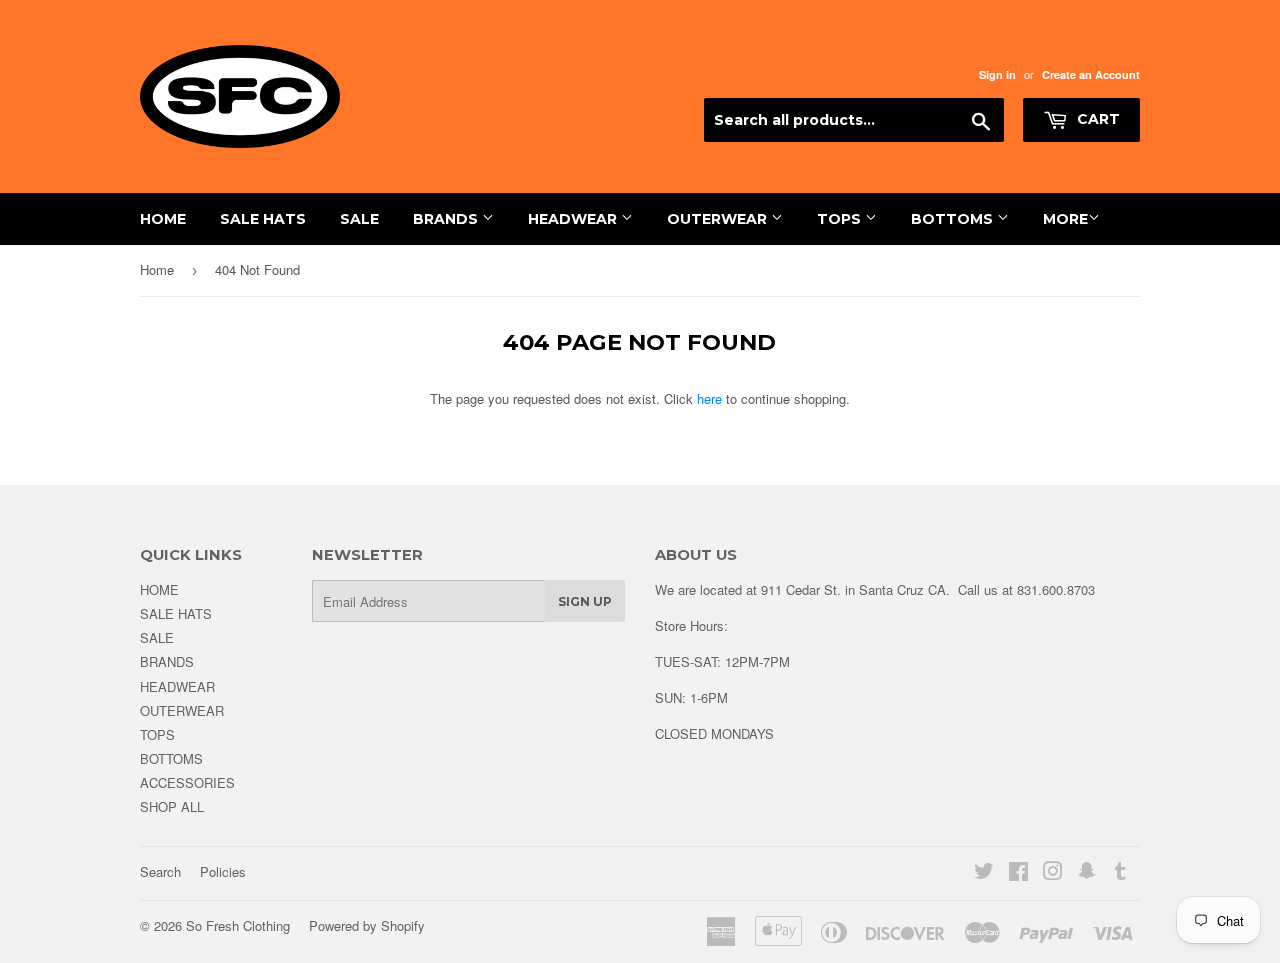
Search (160, 871)
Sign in (997, 74)
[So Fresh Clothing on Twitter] (984, 873)
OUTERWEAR (719, 219)
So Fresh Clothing (238, 925)
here (709, 398)
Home (157, 269)
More (1065, 219)
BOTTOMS (954, 219)
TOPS (841, 219)
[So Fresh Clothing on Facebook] (1018, 873)
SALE (359, 219)
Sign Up (585, 601)
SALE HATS (263, 219)
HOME (163, 219)
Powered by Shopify (367, 925)
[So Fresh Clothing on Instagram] (1053, 873)
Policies (223, 871)
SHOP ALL (172, 806)
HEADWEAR (574, 219)
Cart (1096, 119)
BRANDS (447, 219)
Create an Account (1091, 74)
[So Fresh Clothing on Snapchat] (1087, 873)
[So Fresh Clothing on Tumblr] (1120, 873)
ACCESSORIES (187, 782)
